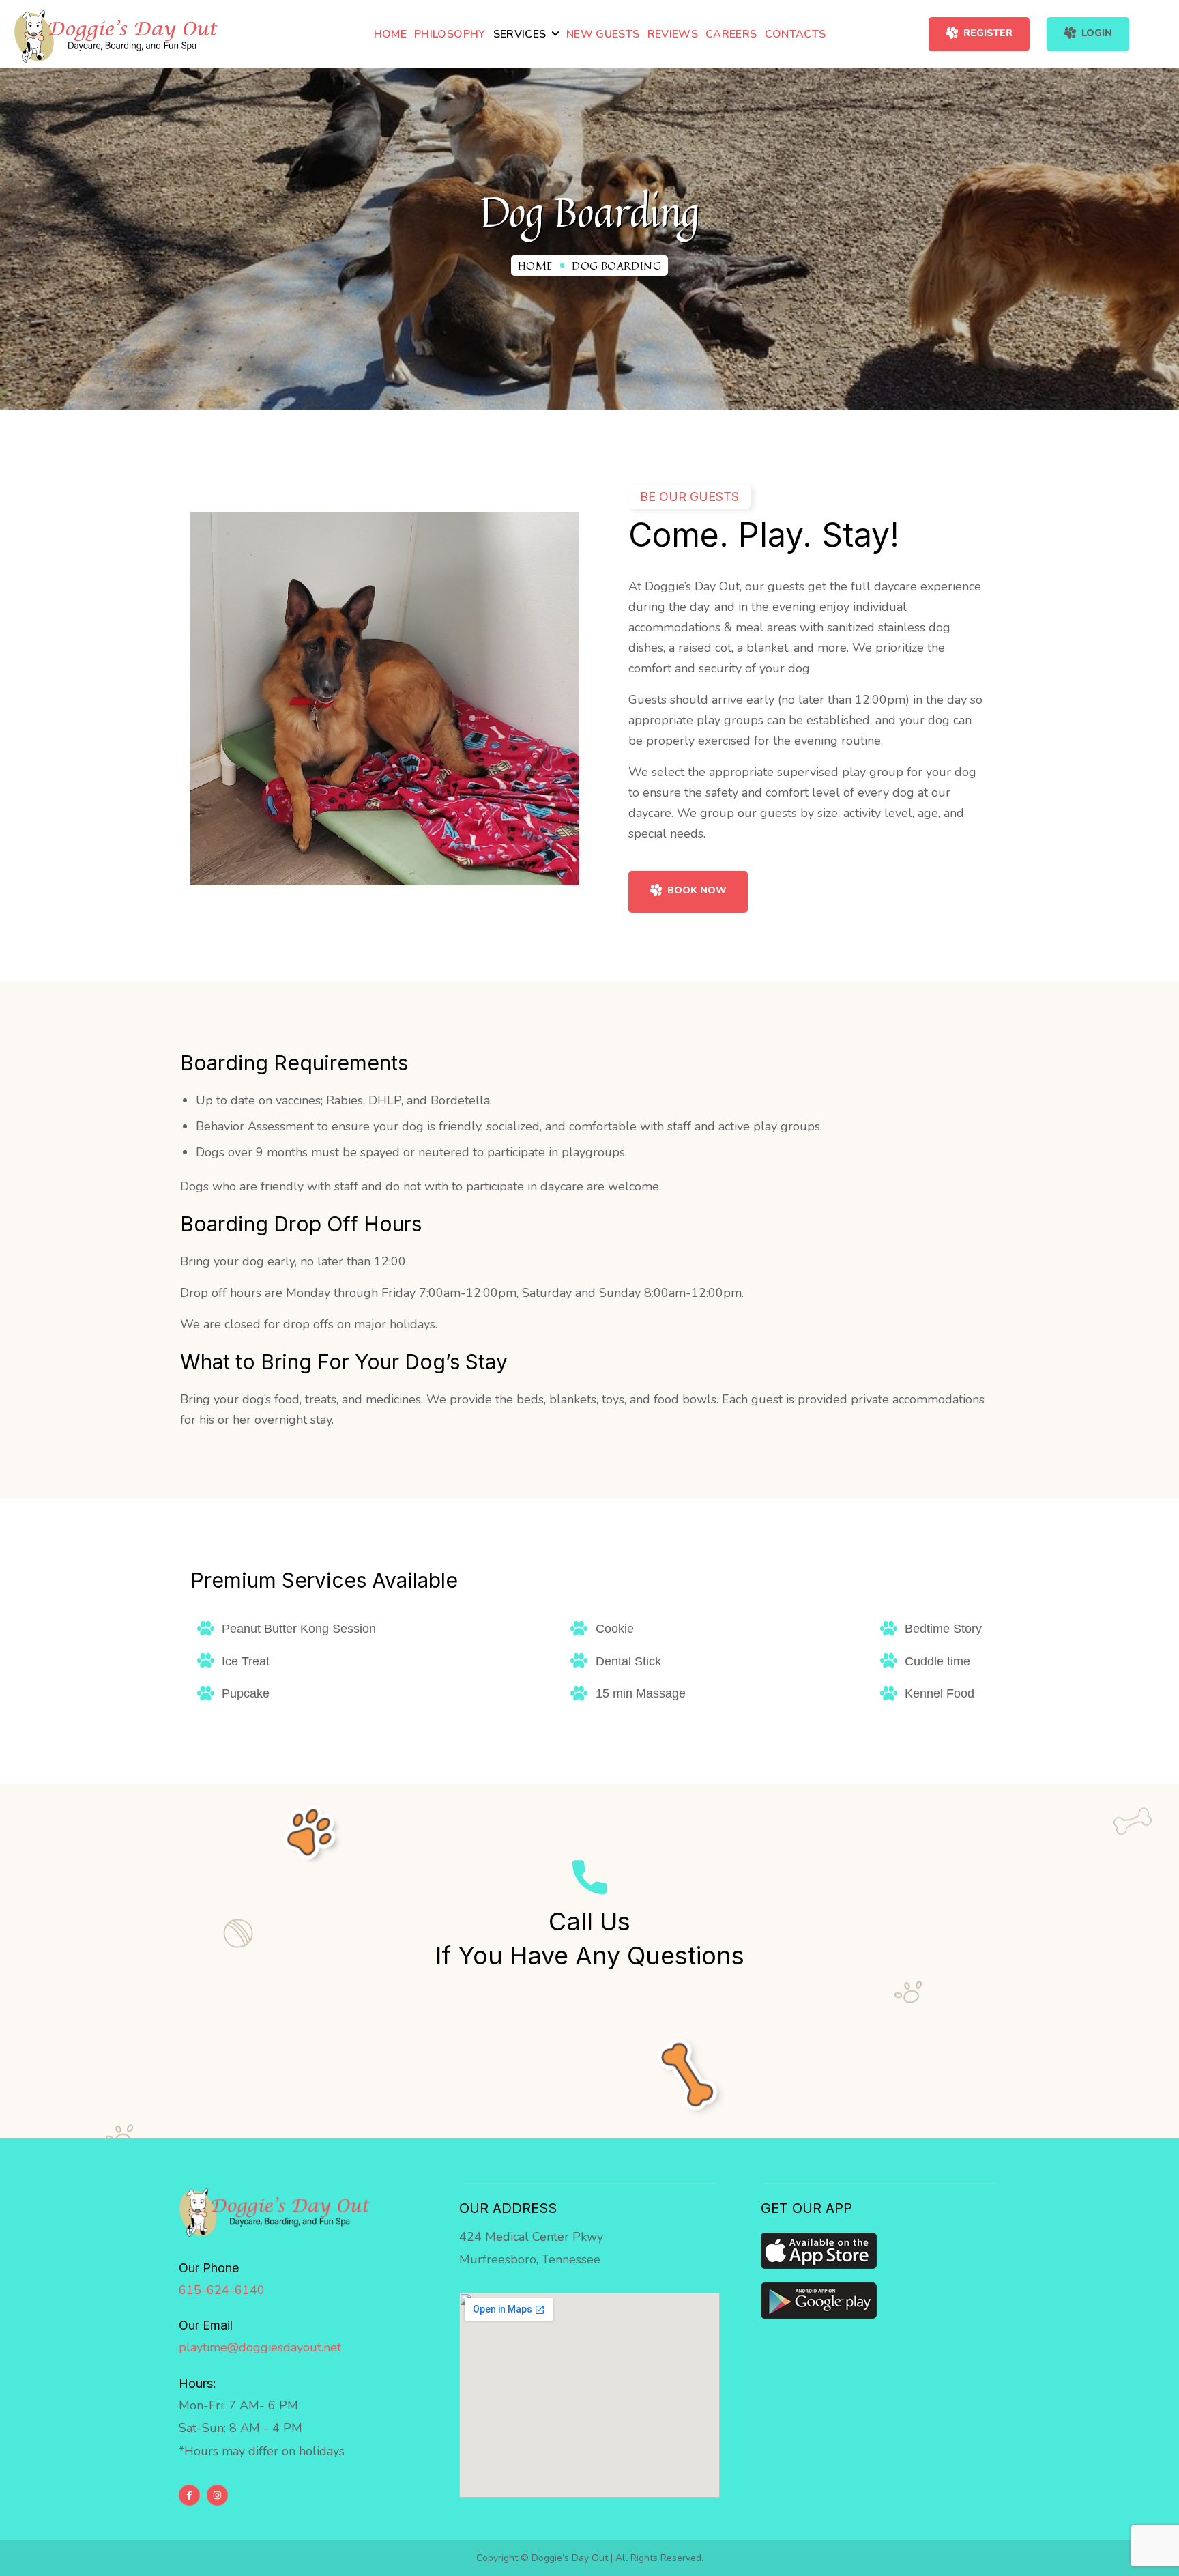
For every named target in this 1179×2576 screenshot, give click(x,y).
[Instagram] (217, 2495)
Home (535, 266)
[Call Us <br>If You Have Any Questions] (589, 1877)
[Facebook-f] (189, 2495)
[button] (979, 34)
